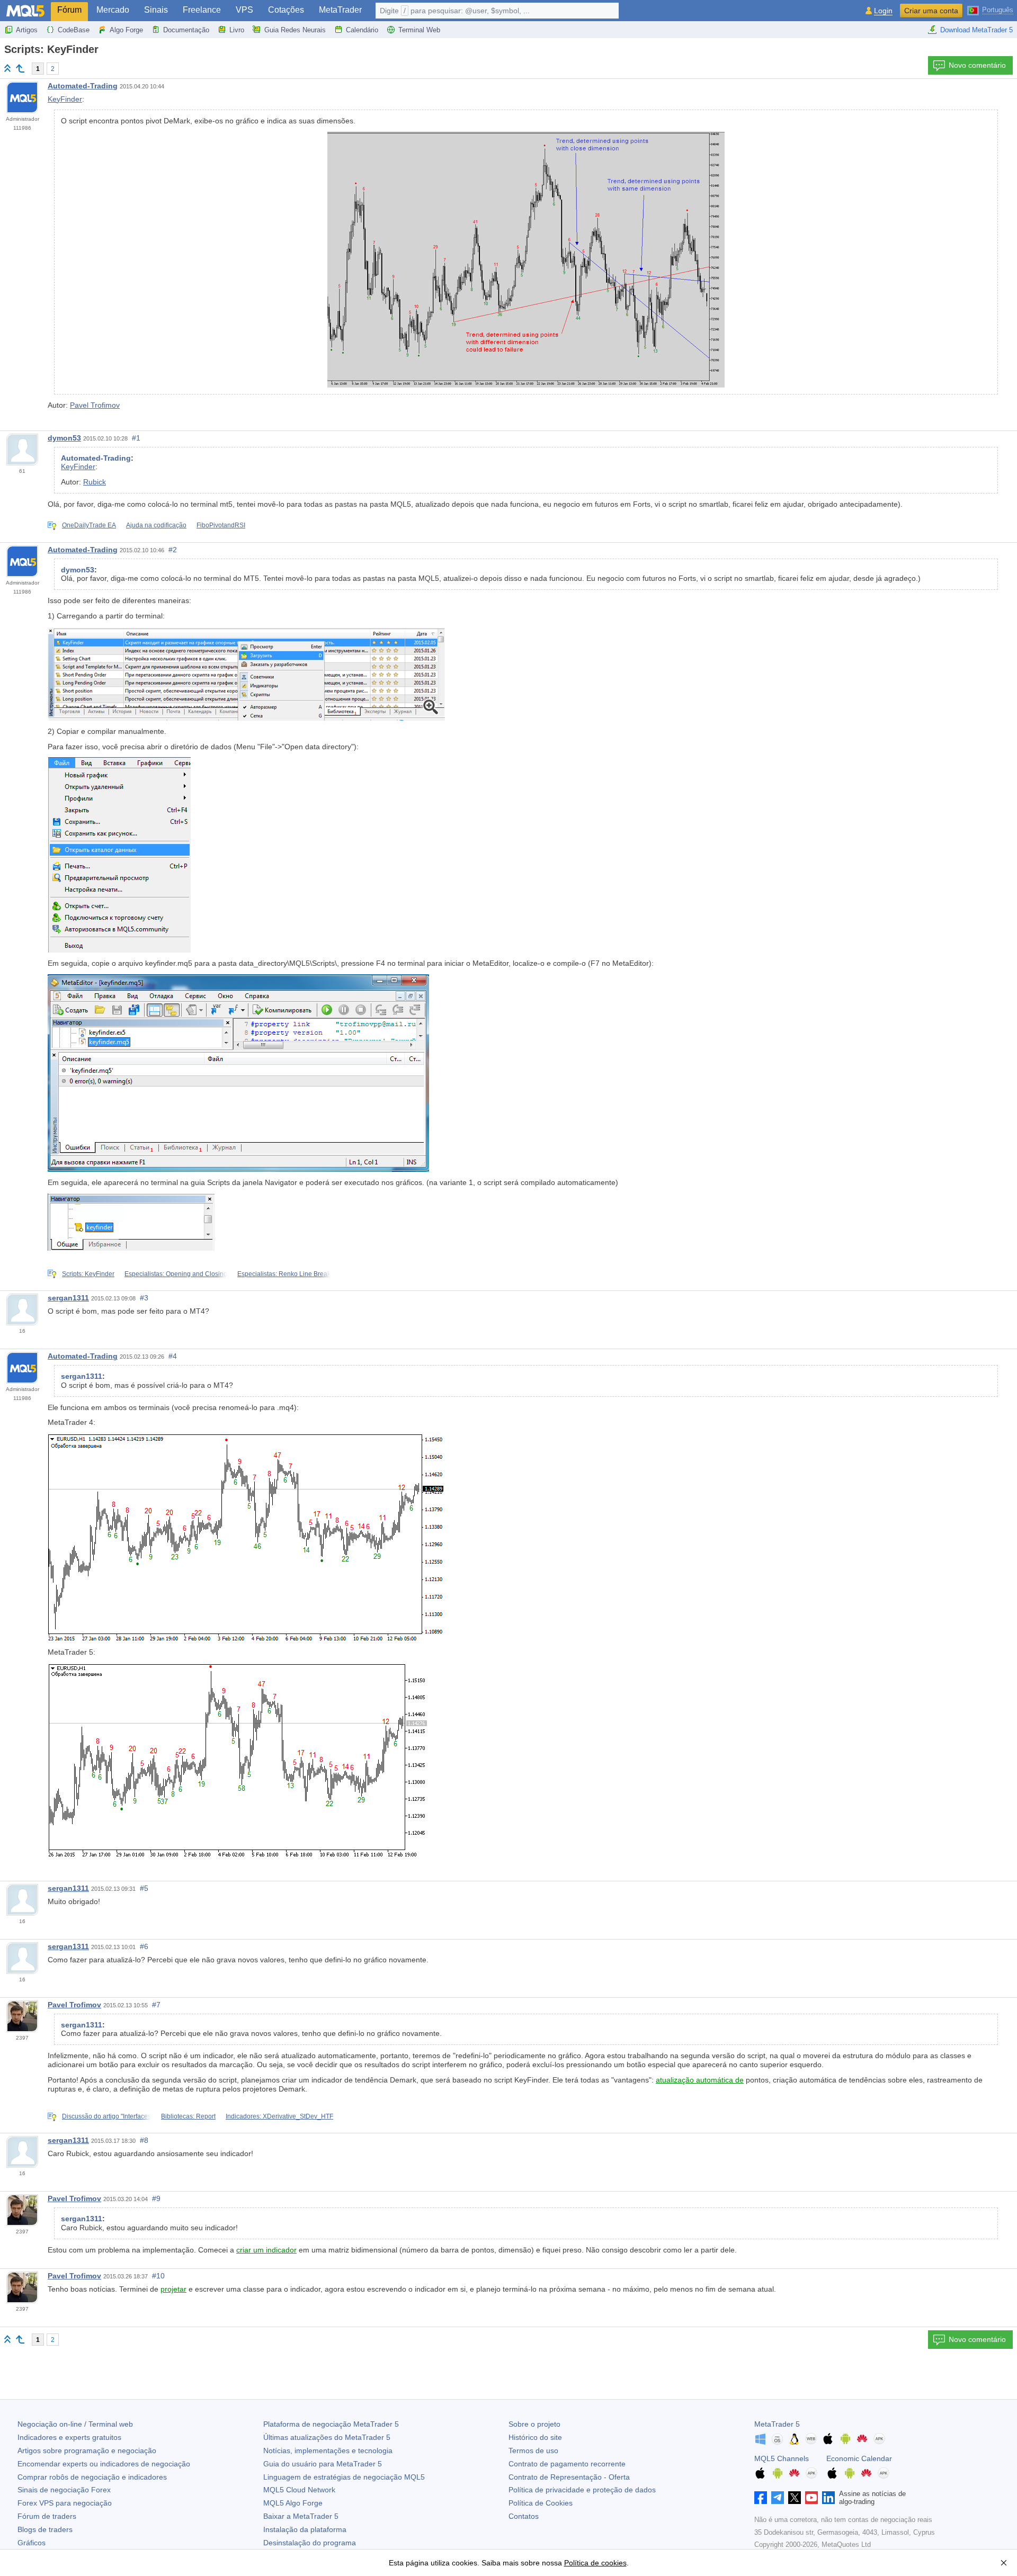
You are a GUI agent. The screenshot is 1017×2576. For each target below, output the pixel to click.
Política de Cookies (541, 2503)
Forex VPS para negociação (65, 2503)
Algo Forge (126, 30)
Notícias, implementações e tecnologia (328, 2451)
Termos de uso (533, 2451)
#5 (144, 1888)
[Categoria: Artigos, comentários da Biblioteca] (20, 68)
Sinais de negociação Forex (64, 2490)
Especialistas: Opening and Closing (176, 1274)
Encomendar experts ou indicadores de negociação (104, 2464)
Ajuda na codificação (156, 525)
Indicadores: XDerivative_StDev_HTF (279, 2116)
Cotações (286, 10)
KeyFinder (65, 99)
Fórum (69, 10)
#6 (144, 1946)
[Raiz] (7, 68)
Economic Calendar (859, 2458)
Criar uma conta (931, 11)
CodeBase (74, 30)
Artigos (27, 30)
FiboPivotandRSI (221, 525)
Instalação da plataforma (305, 2529)
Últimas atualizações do (327, 2437)
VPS (244, 10)
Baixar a (301, 2516)
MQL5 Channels (782, 2458)
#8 (144, 2140)
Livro (237, 30)
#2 (173, 550)
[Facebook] (761, 2498)
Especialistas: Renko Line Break (284, 1274)
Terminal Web (419, 30)
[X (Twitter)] (795, 2498)
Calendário (362, 30)
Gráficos (32, 2543)
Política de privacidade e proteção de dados (582, 2490)
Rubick (95, 482)
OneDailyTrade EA (89, 525)
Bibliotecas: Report (188, 2116)
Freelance (202, 10)
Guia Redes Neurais (295, 30)
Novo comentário (977, 65)
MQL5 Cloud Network (299, 2490)
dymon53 (64, 438)
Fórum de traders (47, 2516)
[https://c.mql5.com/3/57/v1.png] (246, 673)
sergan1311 (68, 1298)
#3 (144, 1298)
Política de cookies (595, 2563)
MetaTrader (340, 10)
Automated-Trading (83, 86)
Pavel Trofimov (95, 405)
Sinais (156, 10)
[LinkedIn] (828, 2498)
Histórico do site (535, 2437)
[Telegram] (778, 2498)
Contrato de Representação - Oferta (569, 2477)
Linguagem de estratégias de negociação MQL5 (344, 2477)
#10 (158, 2276)
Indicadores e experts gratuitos (69, 2437)
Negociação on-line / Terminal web (75, 2424)
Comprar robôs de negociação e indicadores (92, 2477)
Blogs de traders (45, 2529)
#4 (173, 1356)
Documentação (186, 30)
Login (883, 11)
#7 (156, 2005)
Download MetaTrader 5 (976, 30)
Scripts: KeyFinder (88, 1274)
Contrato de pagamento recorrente (567, 2464)
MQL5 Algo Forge (293, 2503)
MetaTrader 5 (777, 2424)
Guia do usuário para (323, 2464)
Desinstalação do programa (310, 2543)
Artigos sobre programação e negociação (87, 2451)
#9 (156, 2198)
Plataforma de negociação (331, 2424)
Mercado (113, 10)
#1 (136, 438)
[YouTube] (811, 2498)
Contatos (524, 2516)
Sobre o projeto (534, 2424)
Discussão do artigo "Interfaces (106, 2116)
